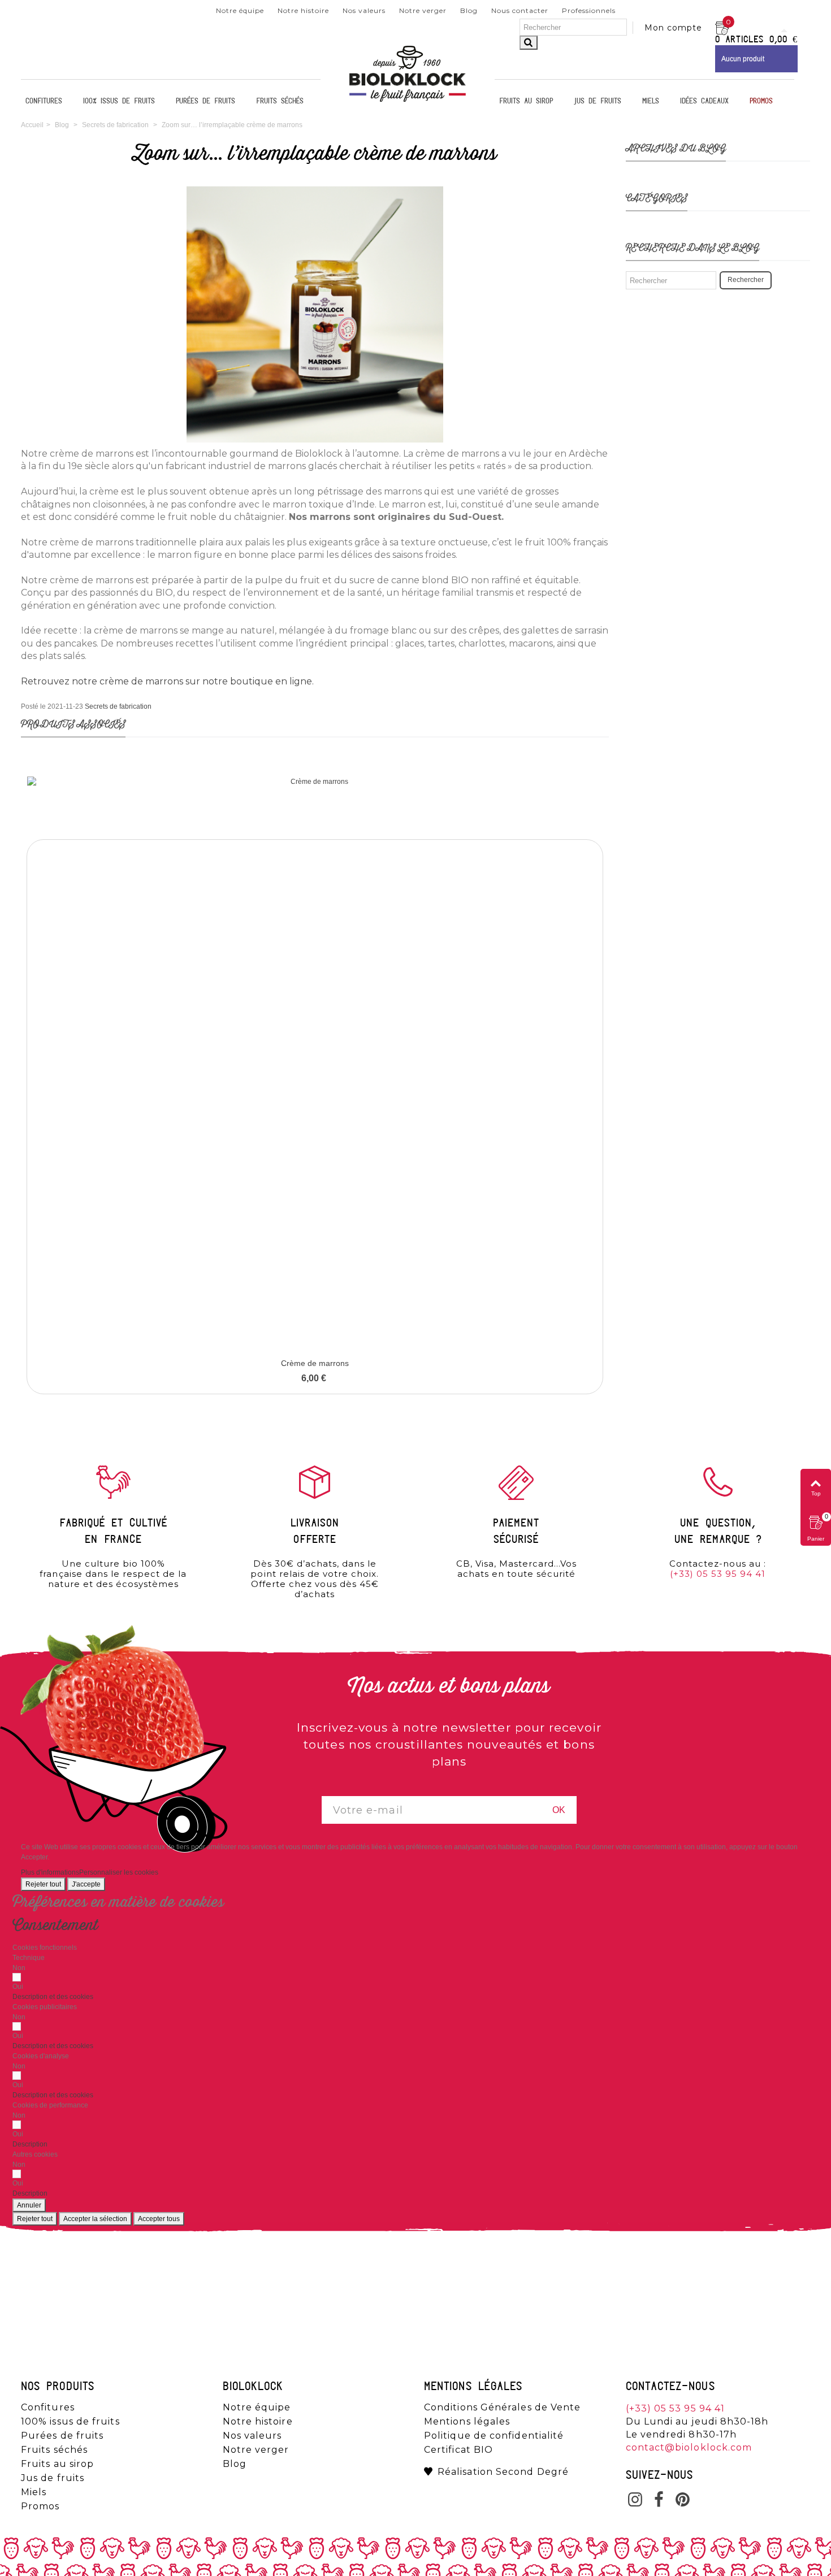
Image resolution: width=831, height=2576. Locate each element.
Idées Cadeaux (704, 101)
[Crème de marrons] (315, 1064)
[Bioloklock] (408, 101)
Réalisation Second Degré (503, 2472)
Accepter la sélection (95, 2219)
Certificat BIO (458, 2450)
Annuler (29, 2205)
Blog (469, 10)
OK (559, 1810)
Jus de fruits (598, 101)
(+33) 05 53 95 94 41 (718, 1574)
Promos (761, 101)
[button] (53, 1997)
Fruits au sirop (526, 101)
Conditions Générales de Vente (502, 2408)
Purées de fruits (205, 101)
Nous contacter (520, 10)
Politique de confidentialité (494, 2436)
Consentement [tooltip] (55, 1926)
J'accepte (86, 1884)
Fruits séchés (280, 101)
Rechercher (746, 280)
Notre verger (423, 10)
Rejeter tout (43, 1884)
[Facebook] (659, 2501)
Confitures (44, 101)
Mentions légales (467, 2422)
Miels (651, 101)
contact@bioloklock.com (689, 2447)
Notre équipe (240, 10)
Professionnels (589, 10)
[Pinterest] (683, 2501)
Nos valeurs (364, 10)
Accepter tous (159, 2219)
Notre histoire (303, 10)
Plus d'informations (50, 1872)
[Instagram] (635, 2501)
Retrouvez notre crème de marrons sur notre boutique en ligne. (167, 681)
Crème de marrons (315, 1363)
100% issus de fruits (119, 101)
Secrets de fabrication (118, 706)
